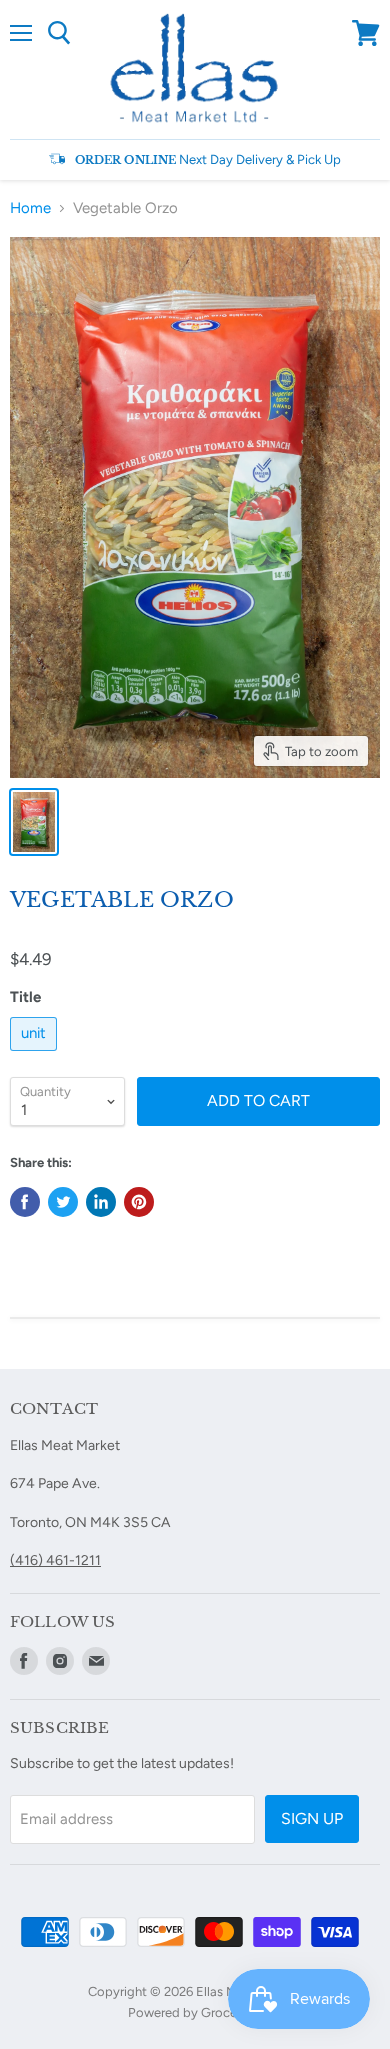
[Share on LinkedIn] (101, 1202)
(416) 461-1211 (55, 1560)
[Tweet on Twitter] (63, 1202)
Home (30, 208)
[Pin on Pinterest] (139, 1202)
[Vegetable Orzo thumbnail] (34, 822)
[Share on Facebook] (25, 1202)
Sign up (312, 1818)
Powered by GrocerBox (195, 2012)
